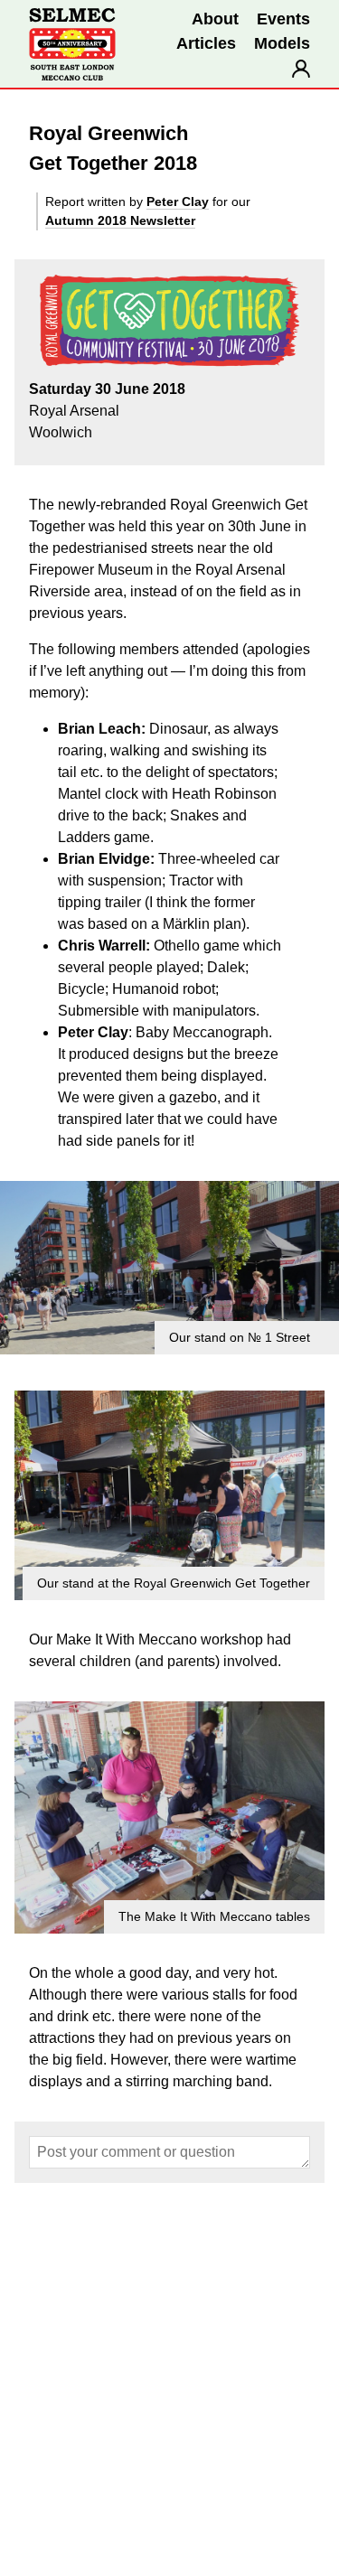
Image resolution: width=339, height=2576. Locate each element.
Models (282, 43)
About (215, 19)
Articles (206, 43)
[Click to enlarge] (169, 1268)
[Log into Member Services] (301, 69)
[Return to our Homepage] (72, 44)
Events (283, 19)
